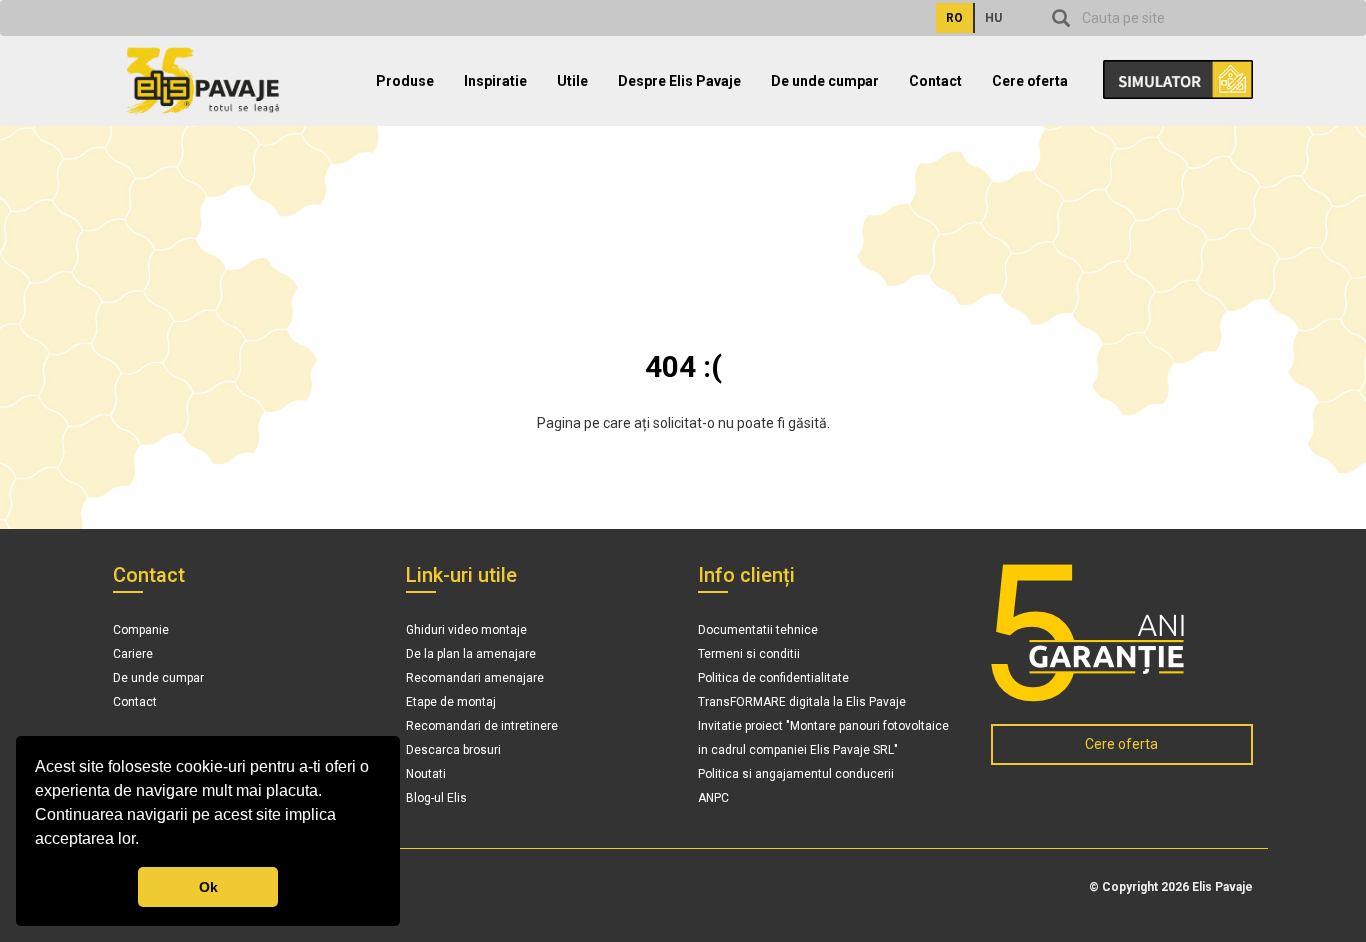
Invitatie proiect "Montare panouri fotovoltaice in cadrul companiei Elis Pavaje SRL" (823, 738)
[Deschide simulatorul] (1168, 72)
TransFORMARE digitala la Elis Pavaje (802, 702)
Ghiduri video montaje (466, 630)
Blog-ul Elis (436, 798)
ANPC (713, 798)
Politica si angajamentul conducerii (796, 774)
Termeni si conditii (749, 654)
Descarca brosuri (453, 750)
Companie (141, 630)
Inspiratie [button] (495, 81)
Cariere (133, 654)
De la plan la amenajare (471, 654)
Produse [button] (405, 81)
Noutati (426, 774)
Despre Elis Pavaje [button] (679, 81)
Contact (935, 81)
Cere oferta (1030, 81)
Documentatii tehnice (758, 630)
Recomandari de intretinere (482, 726)
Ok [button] (208, 887)
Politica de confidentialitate (773, 678)
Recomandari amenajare (475, 678)
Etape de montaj (451, 702)
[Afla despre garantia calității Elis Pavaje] (1122, 633)
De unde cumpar (825, 81)
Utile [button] (572, 81)
